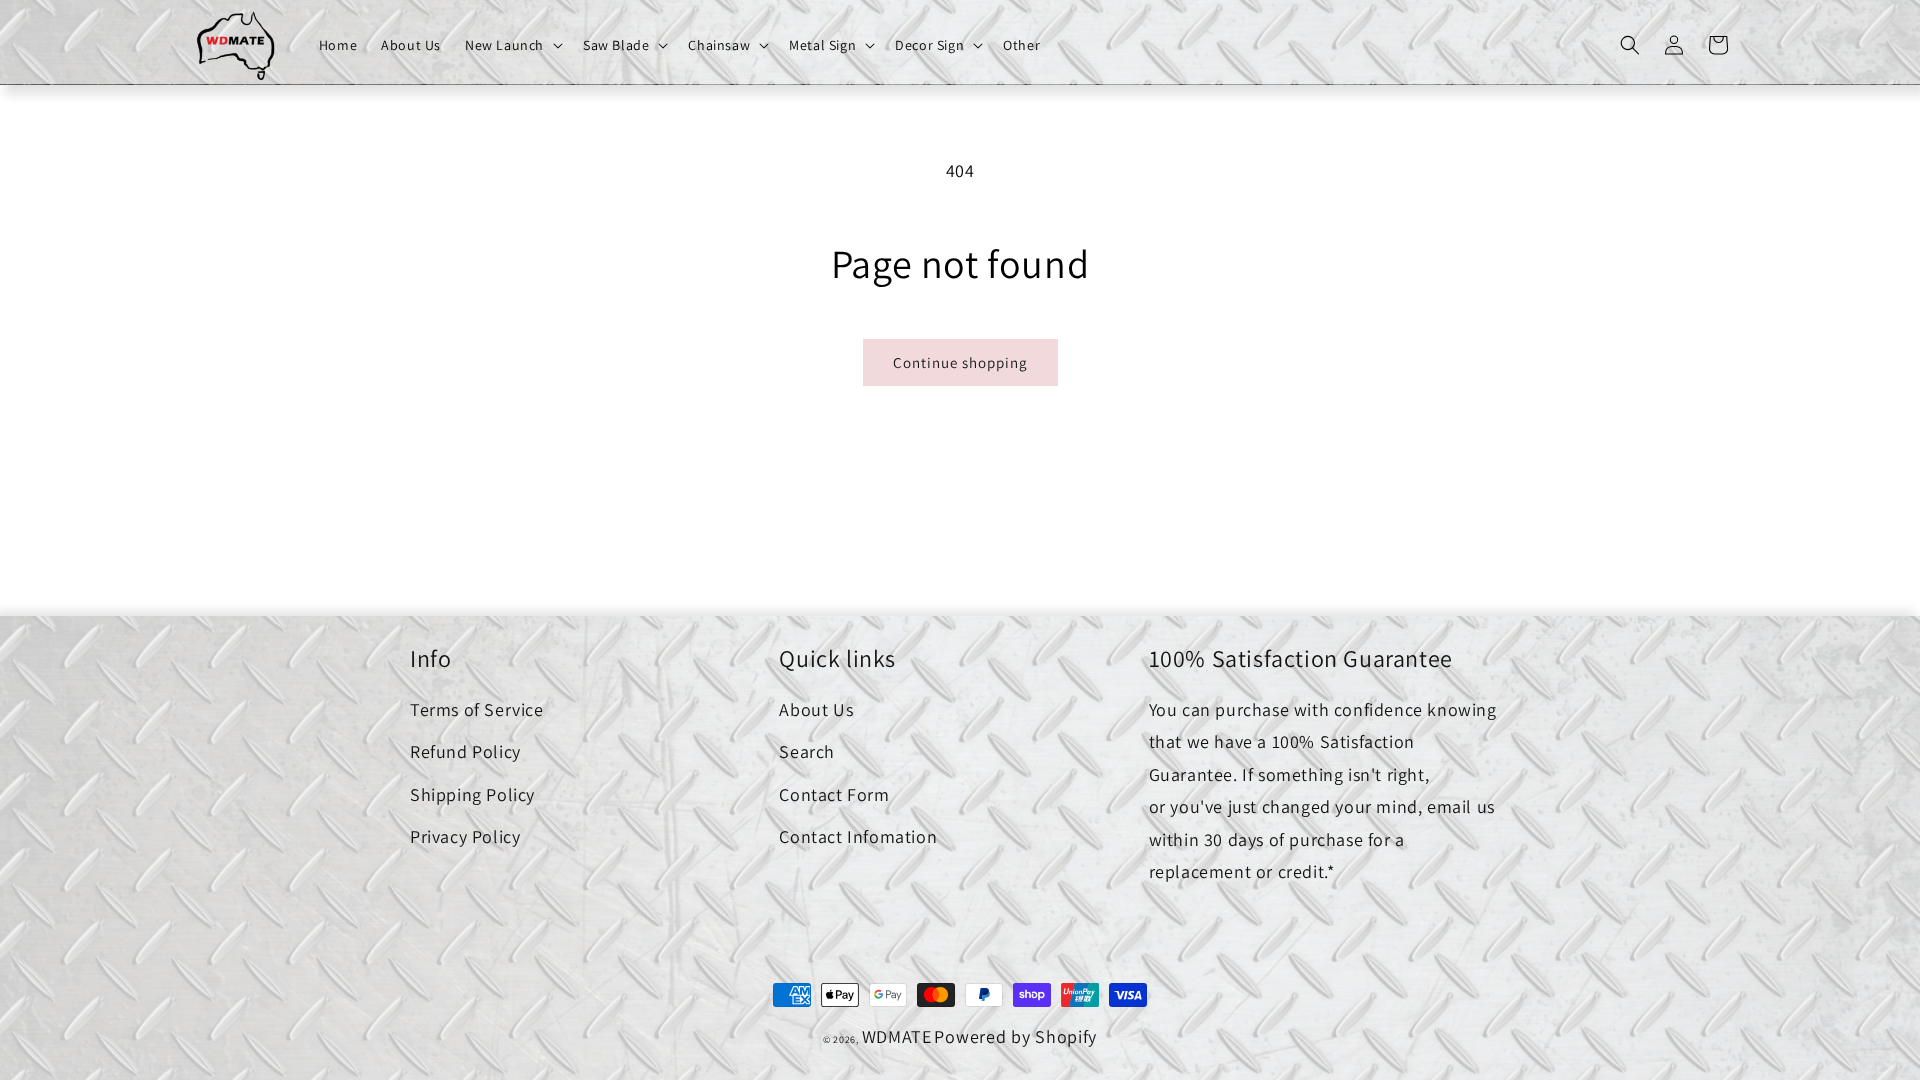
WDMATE (897, 1036)
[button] (512, 45)
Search (807, 751)
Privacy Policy (465, 836)
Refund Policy (465, 751)
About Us (816, 709)
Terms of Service (477, 709)
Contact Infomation (858, 836)
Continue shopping (960, 362)
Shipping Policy (472, 794)
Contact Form (834, 794)
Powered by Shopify (1015, 1036)
